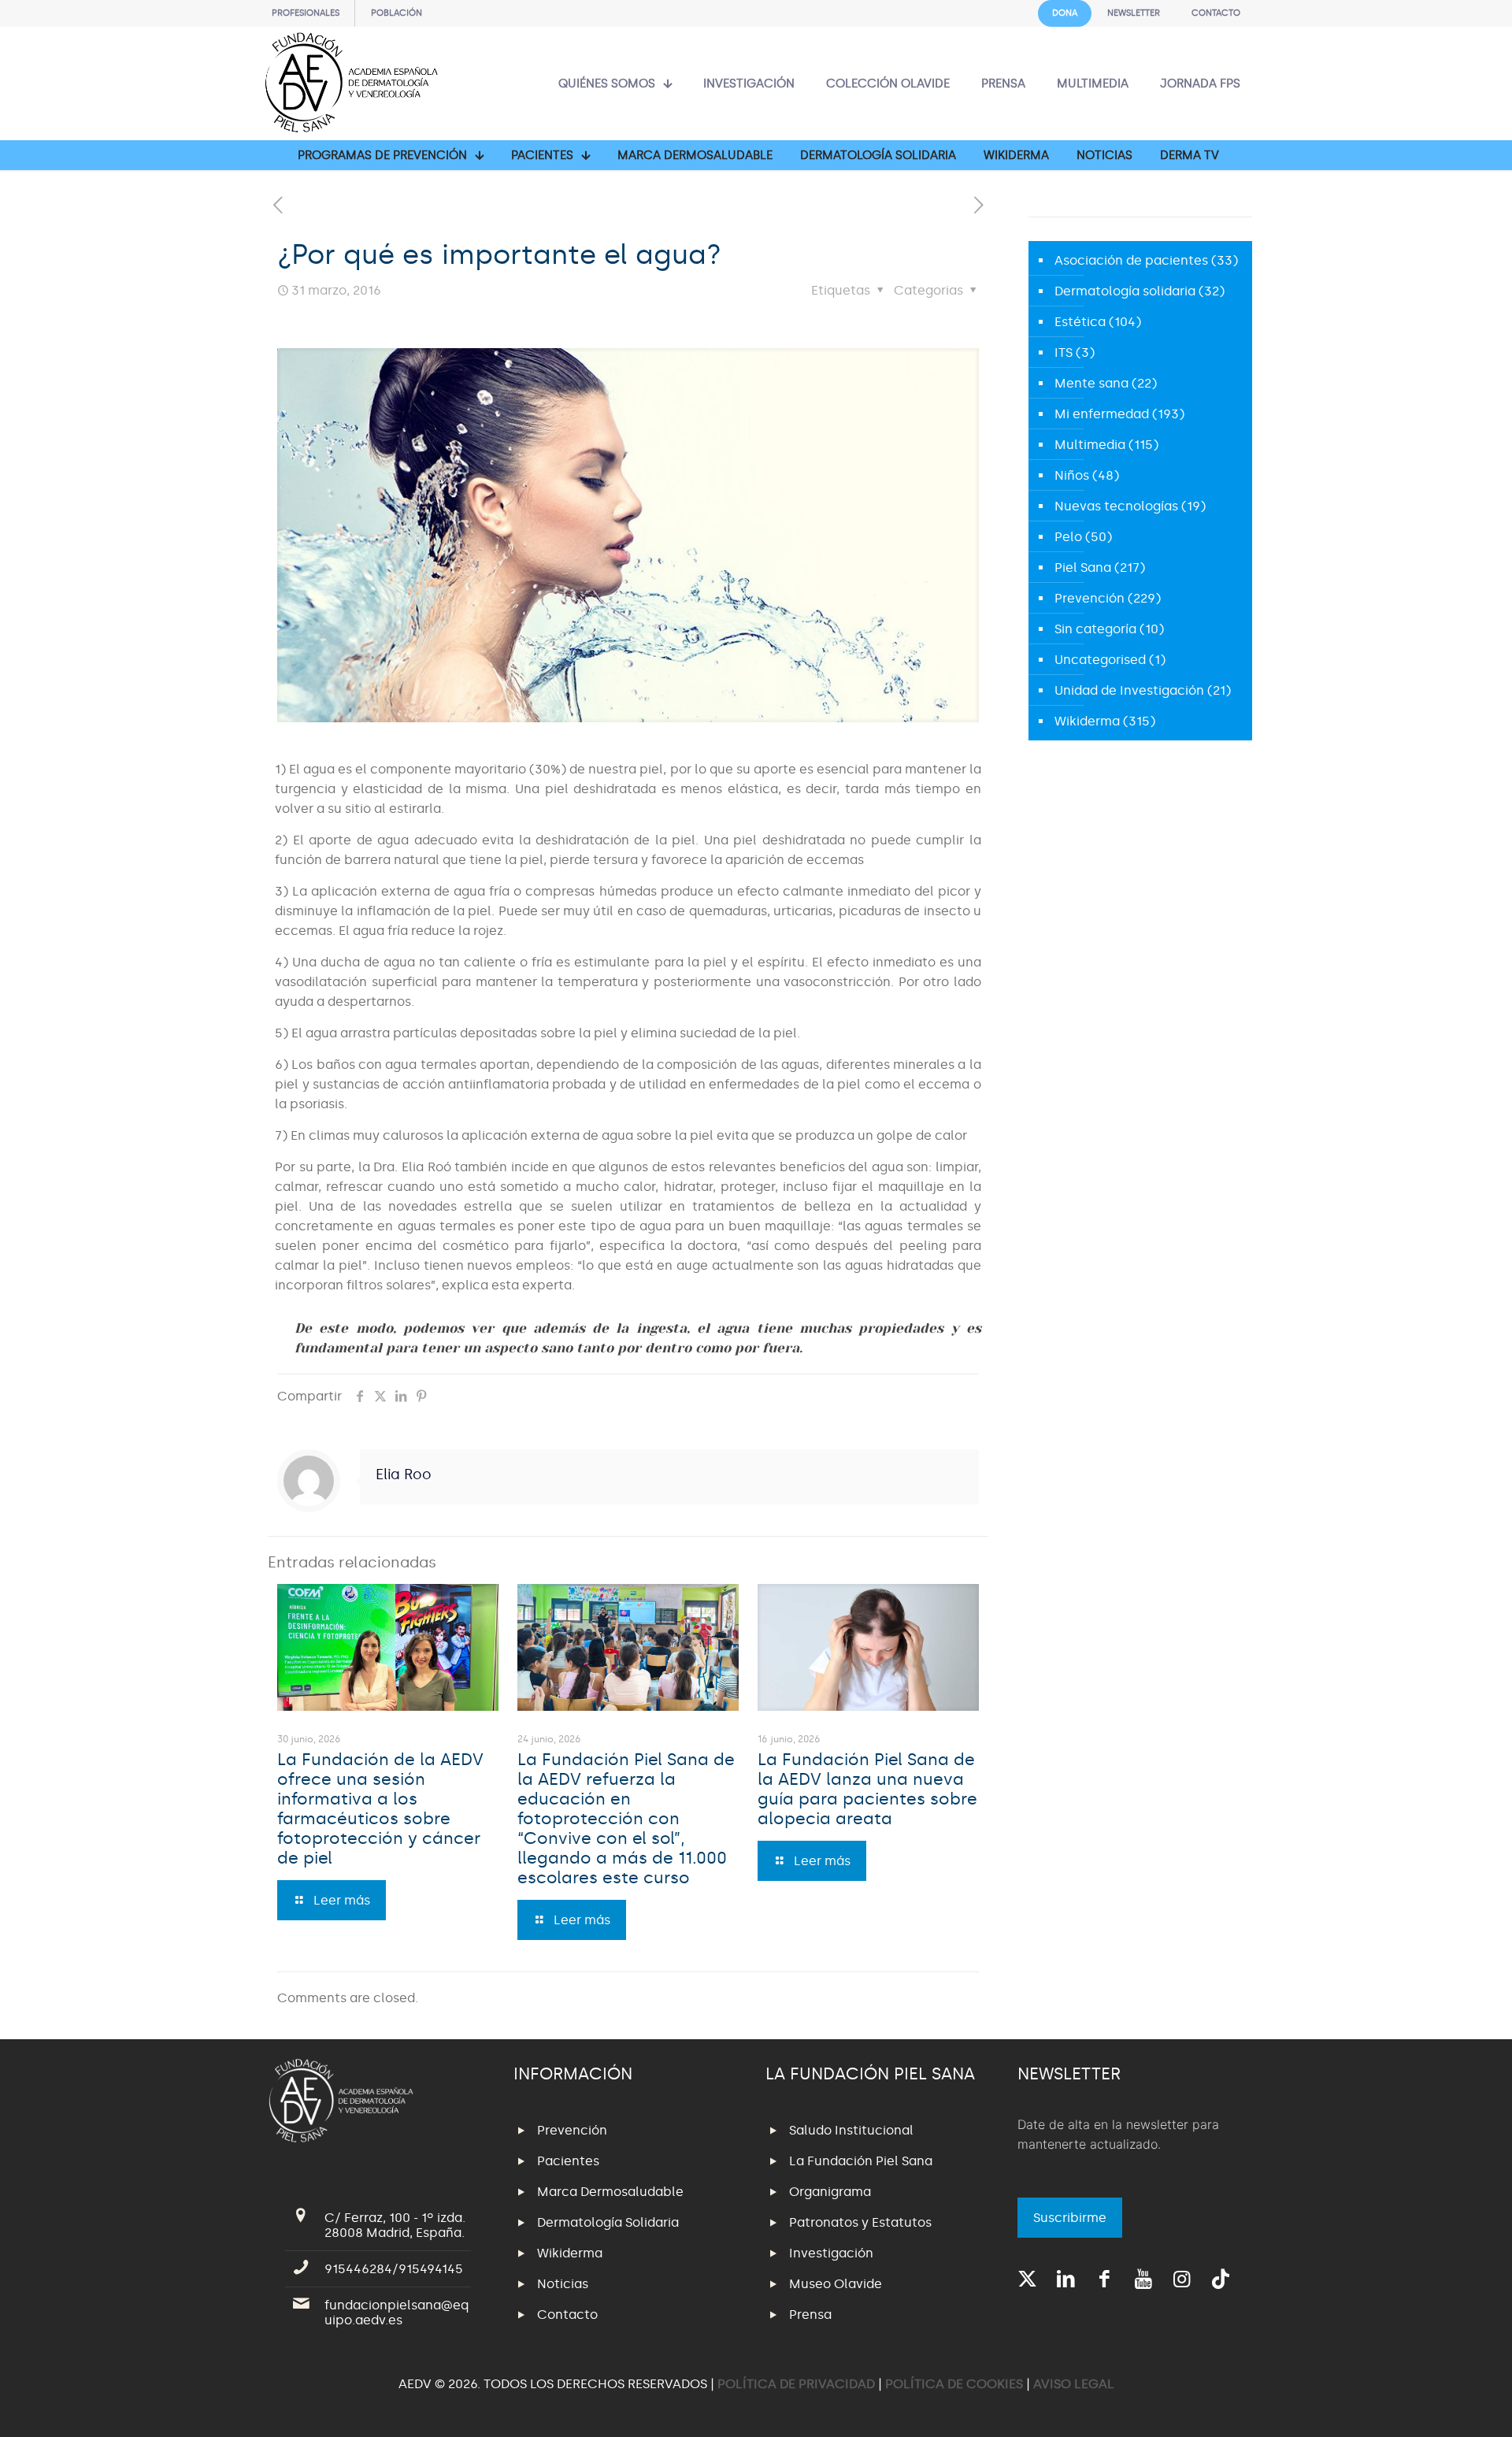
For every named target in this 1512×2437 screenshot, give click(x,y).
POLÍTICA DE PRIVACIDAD (798, 2384)
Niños (1072, 475)
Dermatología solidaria (1125, 291)
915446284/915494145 (394, 2269)
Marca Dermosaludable (610, 2192)
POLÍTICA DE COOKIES (954, 2384)
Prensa (810, 2315)
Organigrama (830, 2192)
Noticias (563, 2284)
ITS (1064, 352)
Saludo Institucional (851, 2130)
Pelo (1068, 537)
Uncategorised (1100, 660)
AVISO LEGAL (1074, 2384)
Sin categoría (1095, 629)
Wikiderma (1087, 721)
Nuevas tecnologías (1116, 506)
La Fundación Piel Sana (861, 2161)
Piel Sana (1083, 568)
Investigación (831, 2253)
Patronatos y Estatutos (860, 2222)
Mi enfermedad (1102, 414)
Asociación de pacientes (1131, 260)
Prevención (1090, 598)
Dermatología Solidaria (608, 2222)
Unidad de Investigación (1129, 690)
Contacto (567, 2315)
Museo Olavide (836, 2284)
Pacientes (568, 2161)
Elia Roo (404, 1474)
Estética (1080, 322)
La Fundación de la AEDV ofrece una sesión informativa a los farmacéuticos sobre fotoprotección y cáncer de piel (380, 1809)
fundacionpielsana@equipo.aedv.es (397, 2313)
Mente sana (1091, 383)
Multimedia (1090, 445)
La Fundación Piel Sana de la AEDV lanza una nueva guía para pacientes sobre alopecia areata (867, 1789)
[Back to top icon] (1436, 2405)
